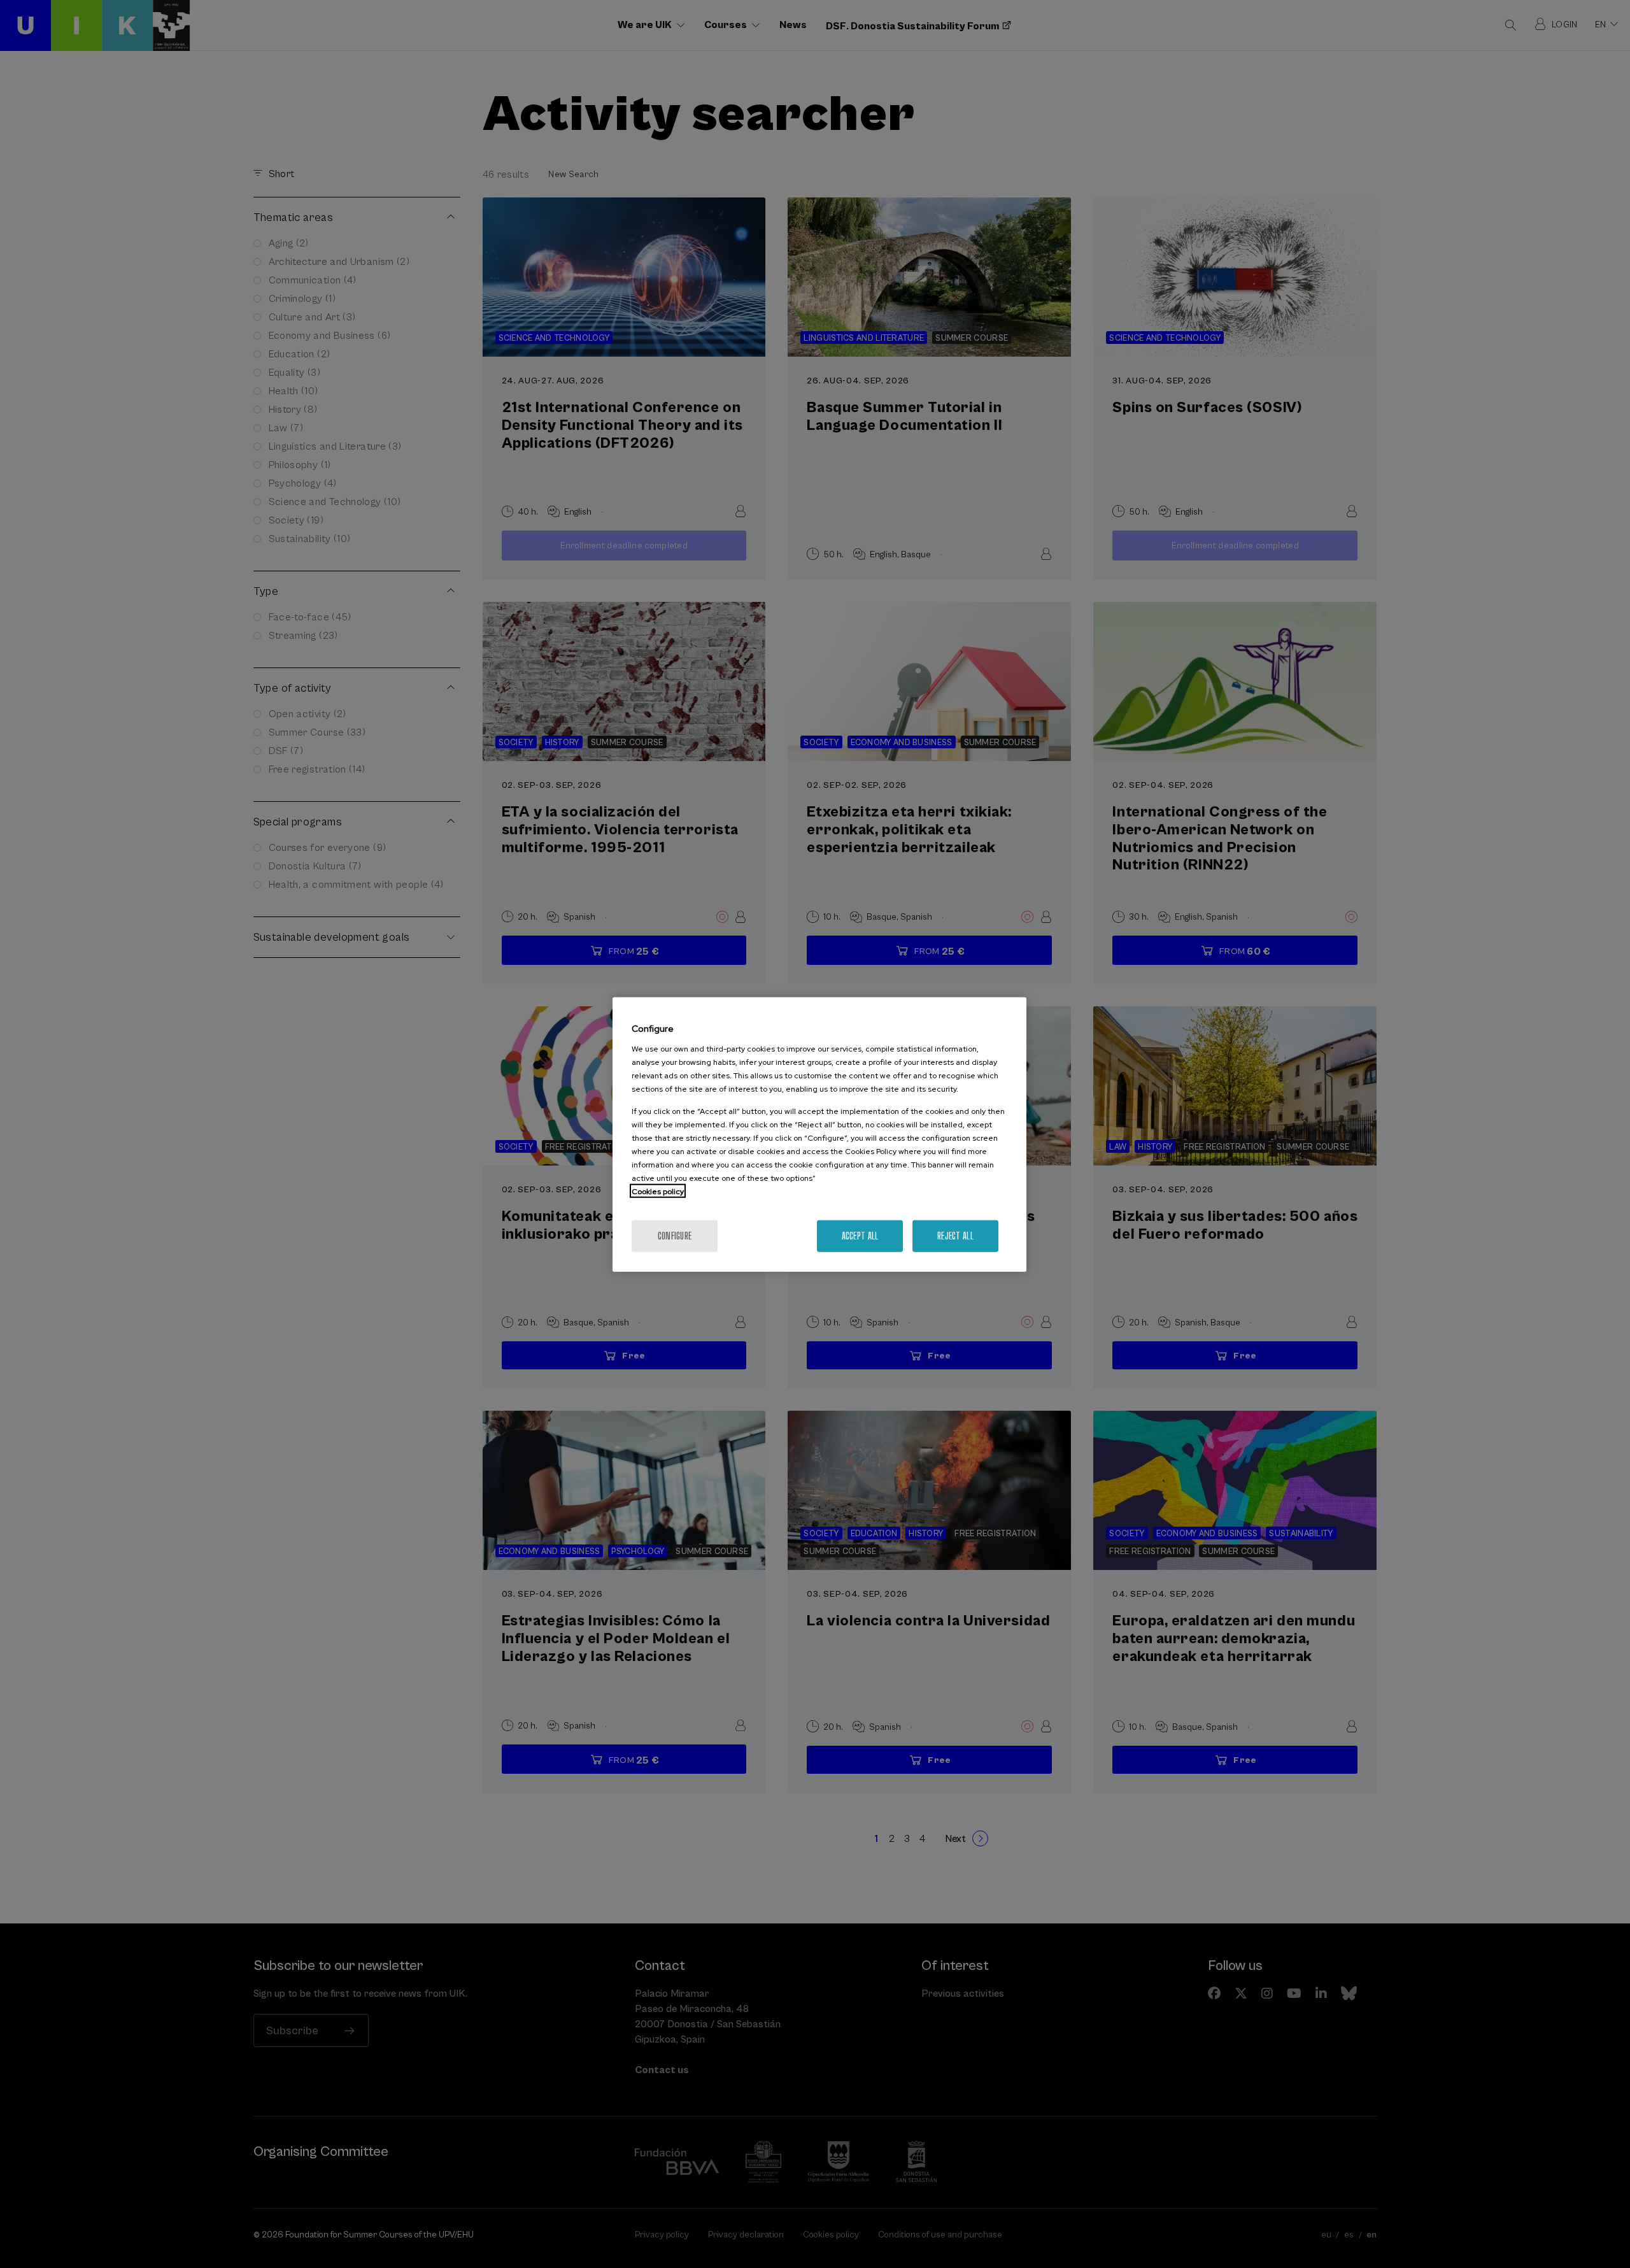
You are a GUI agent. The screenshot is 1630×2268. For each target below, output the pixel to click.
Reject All (955, 1235)
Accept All (860, 1235)
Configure (675, 1235)
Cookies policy (658, 1191)
